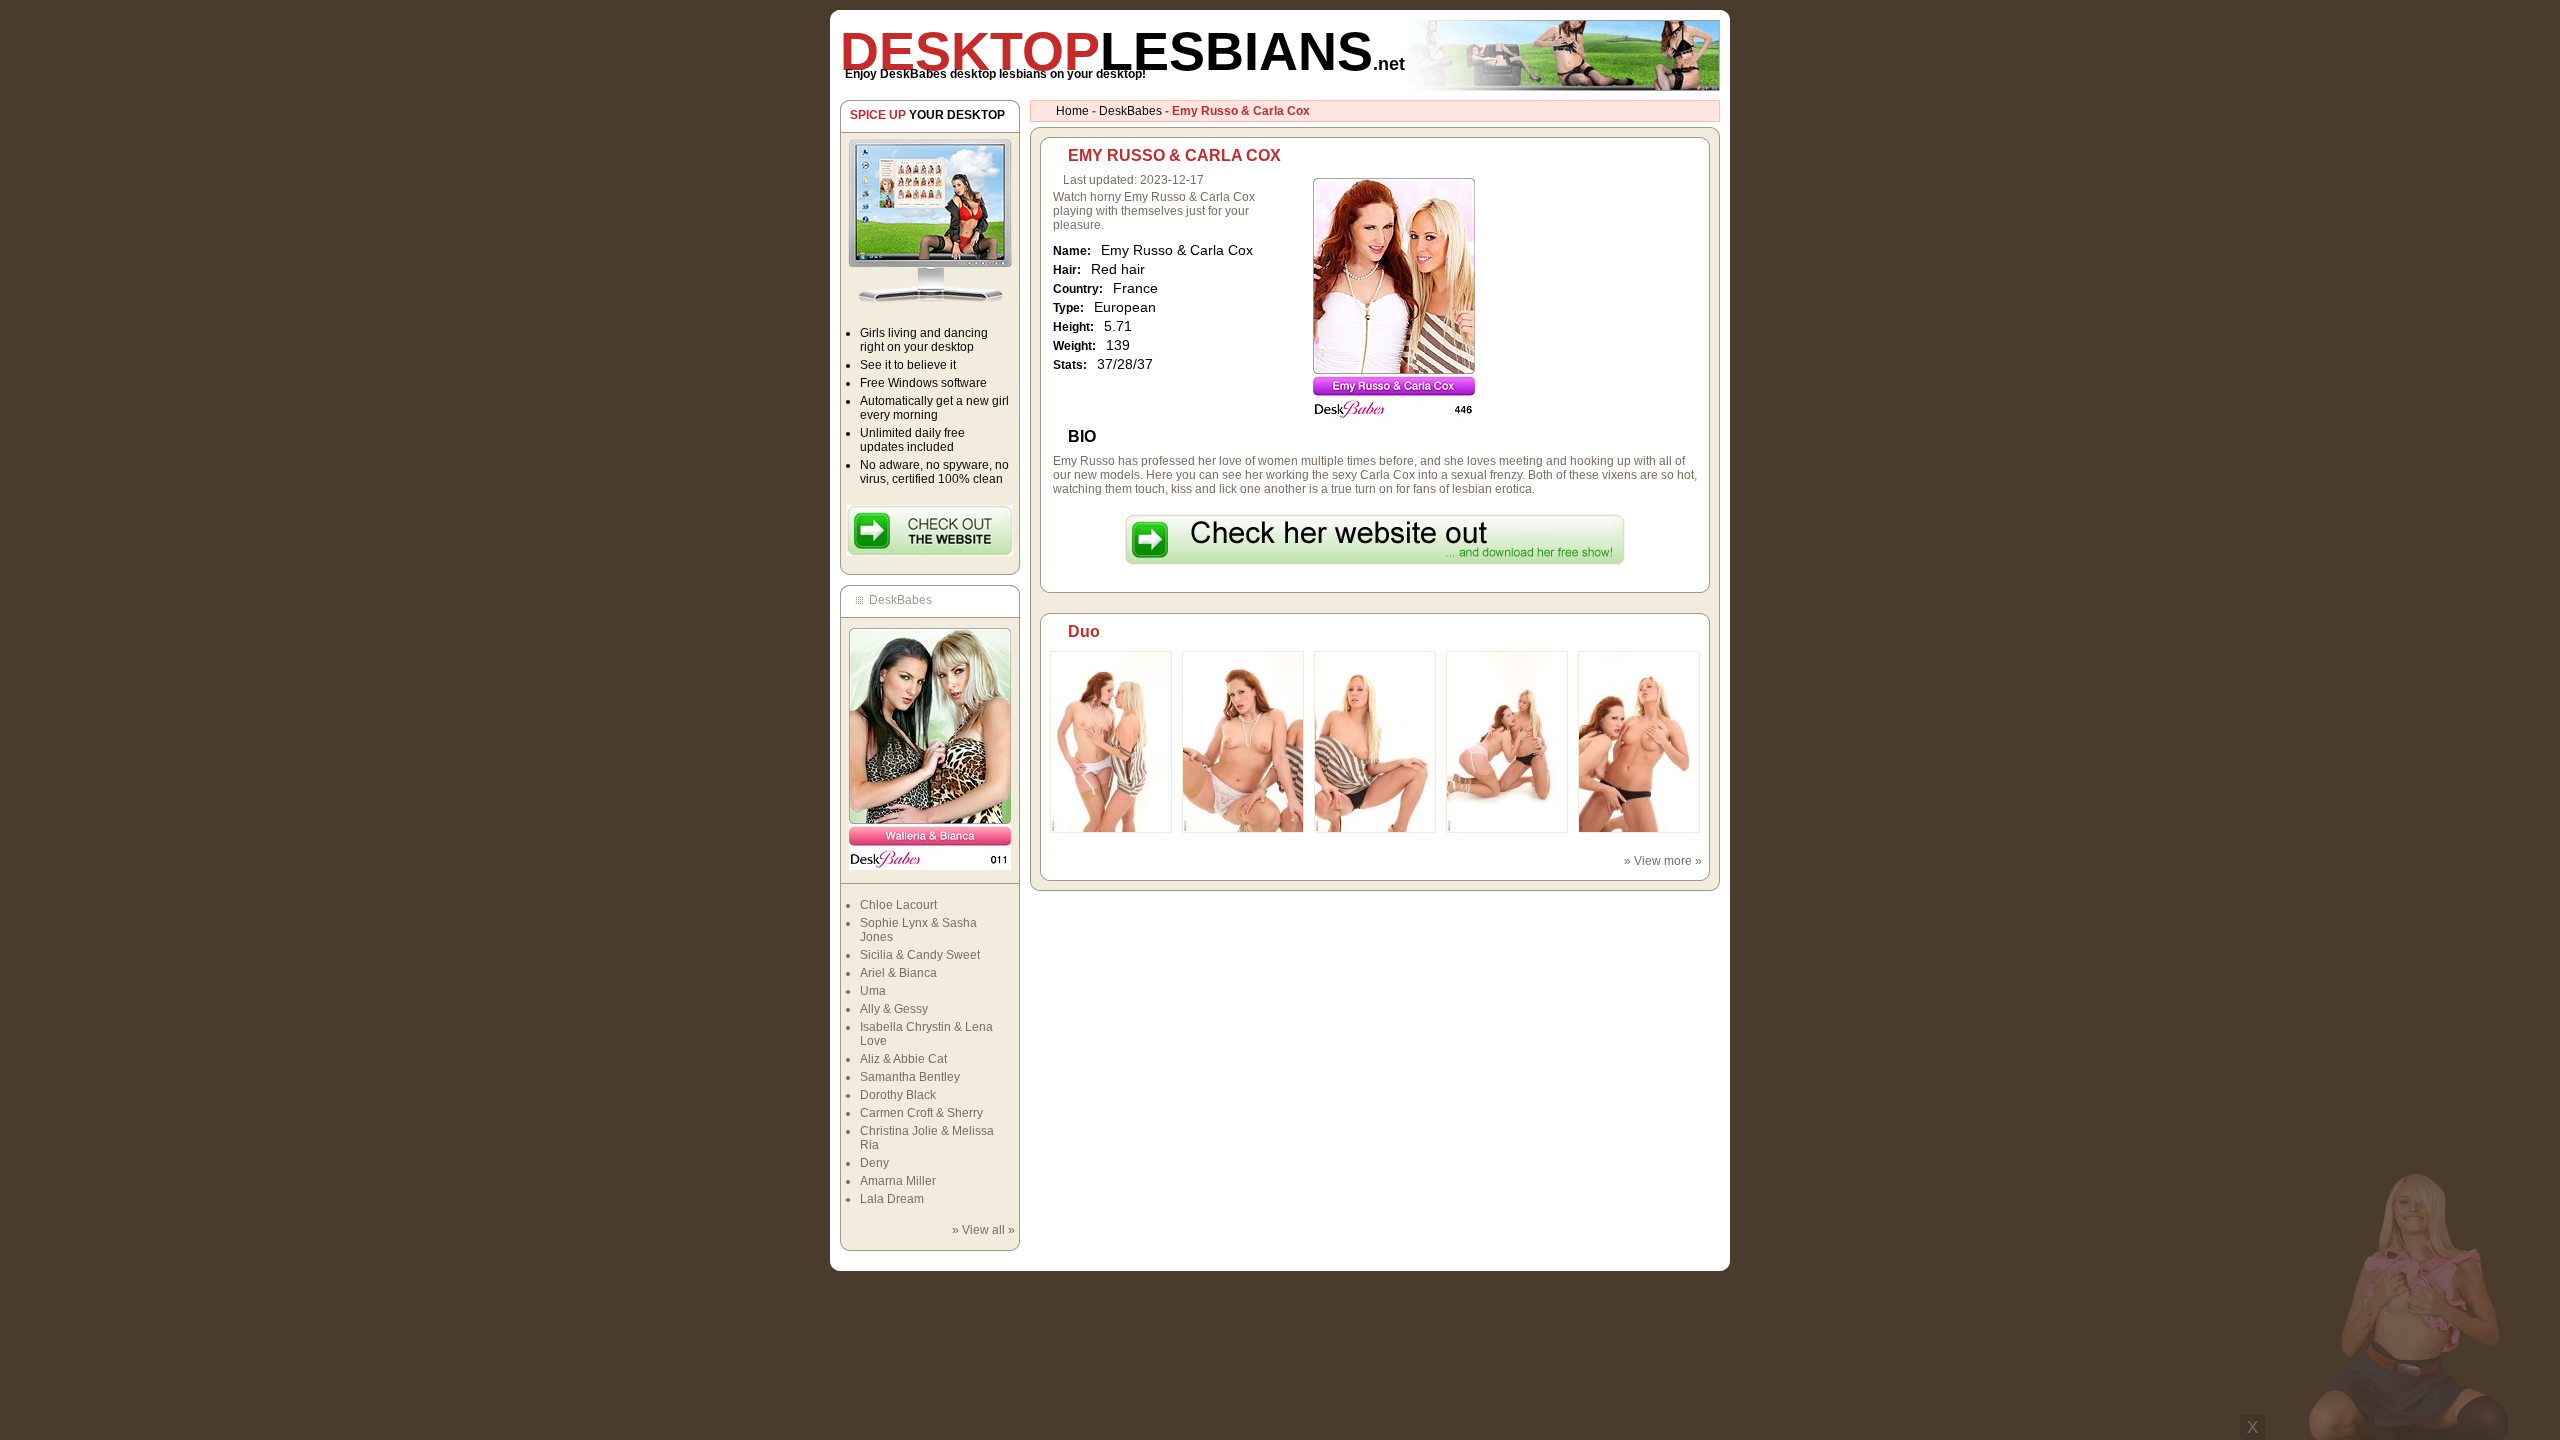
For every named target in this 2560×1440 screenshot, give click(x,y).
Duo (1084, 631)
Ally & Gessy (894, 1009)
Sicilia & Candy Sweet (920, 955)
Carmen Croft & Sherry (921, 1113)
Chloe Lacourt (898, 905)
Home (1072, 111)
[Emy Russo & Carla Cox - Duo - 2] (1243, 829)
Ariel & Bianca (898, 973)
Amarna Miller (898, 1181)
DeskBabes (1130, 111)
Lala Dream (892, 1199)
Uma (873, 991)
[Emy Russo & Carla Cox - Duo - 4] (1507, 829)
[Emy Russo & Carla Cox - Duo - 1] (1111, 829)
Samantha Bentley (910, 1077)
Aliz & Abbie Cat (903, 1059)
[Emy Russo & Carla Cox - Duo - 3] (1375, 829)
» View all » (983, 1230)
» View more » (1663, 861)
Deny (874, 1163)
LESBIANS (1122, 51)
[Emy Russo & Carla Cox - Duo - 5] (1639, 829)
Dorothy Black (898, 1095)
